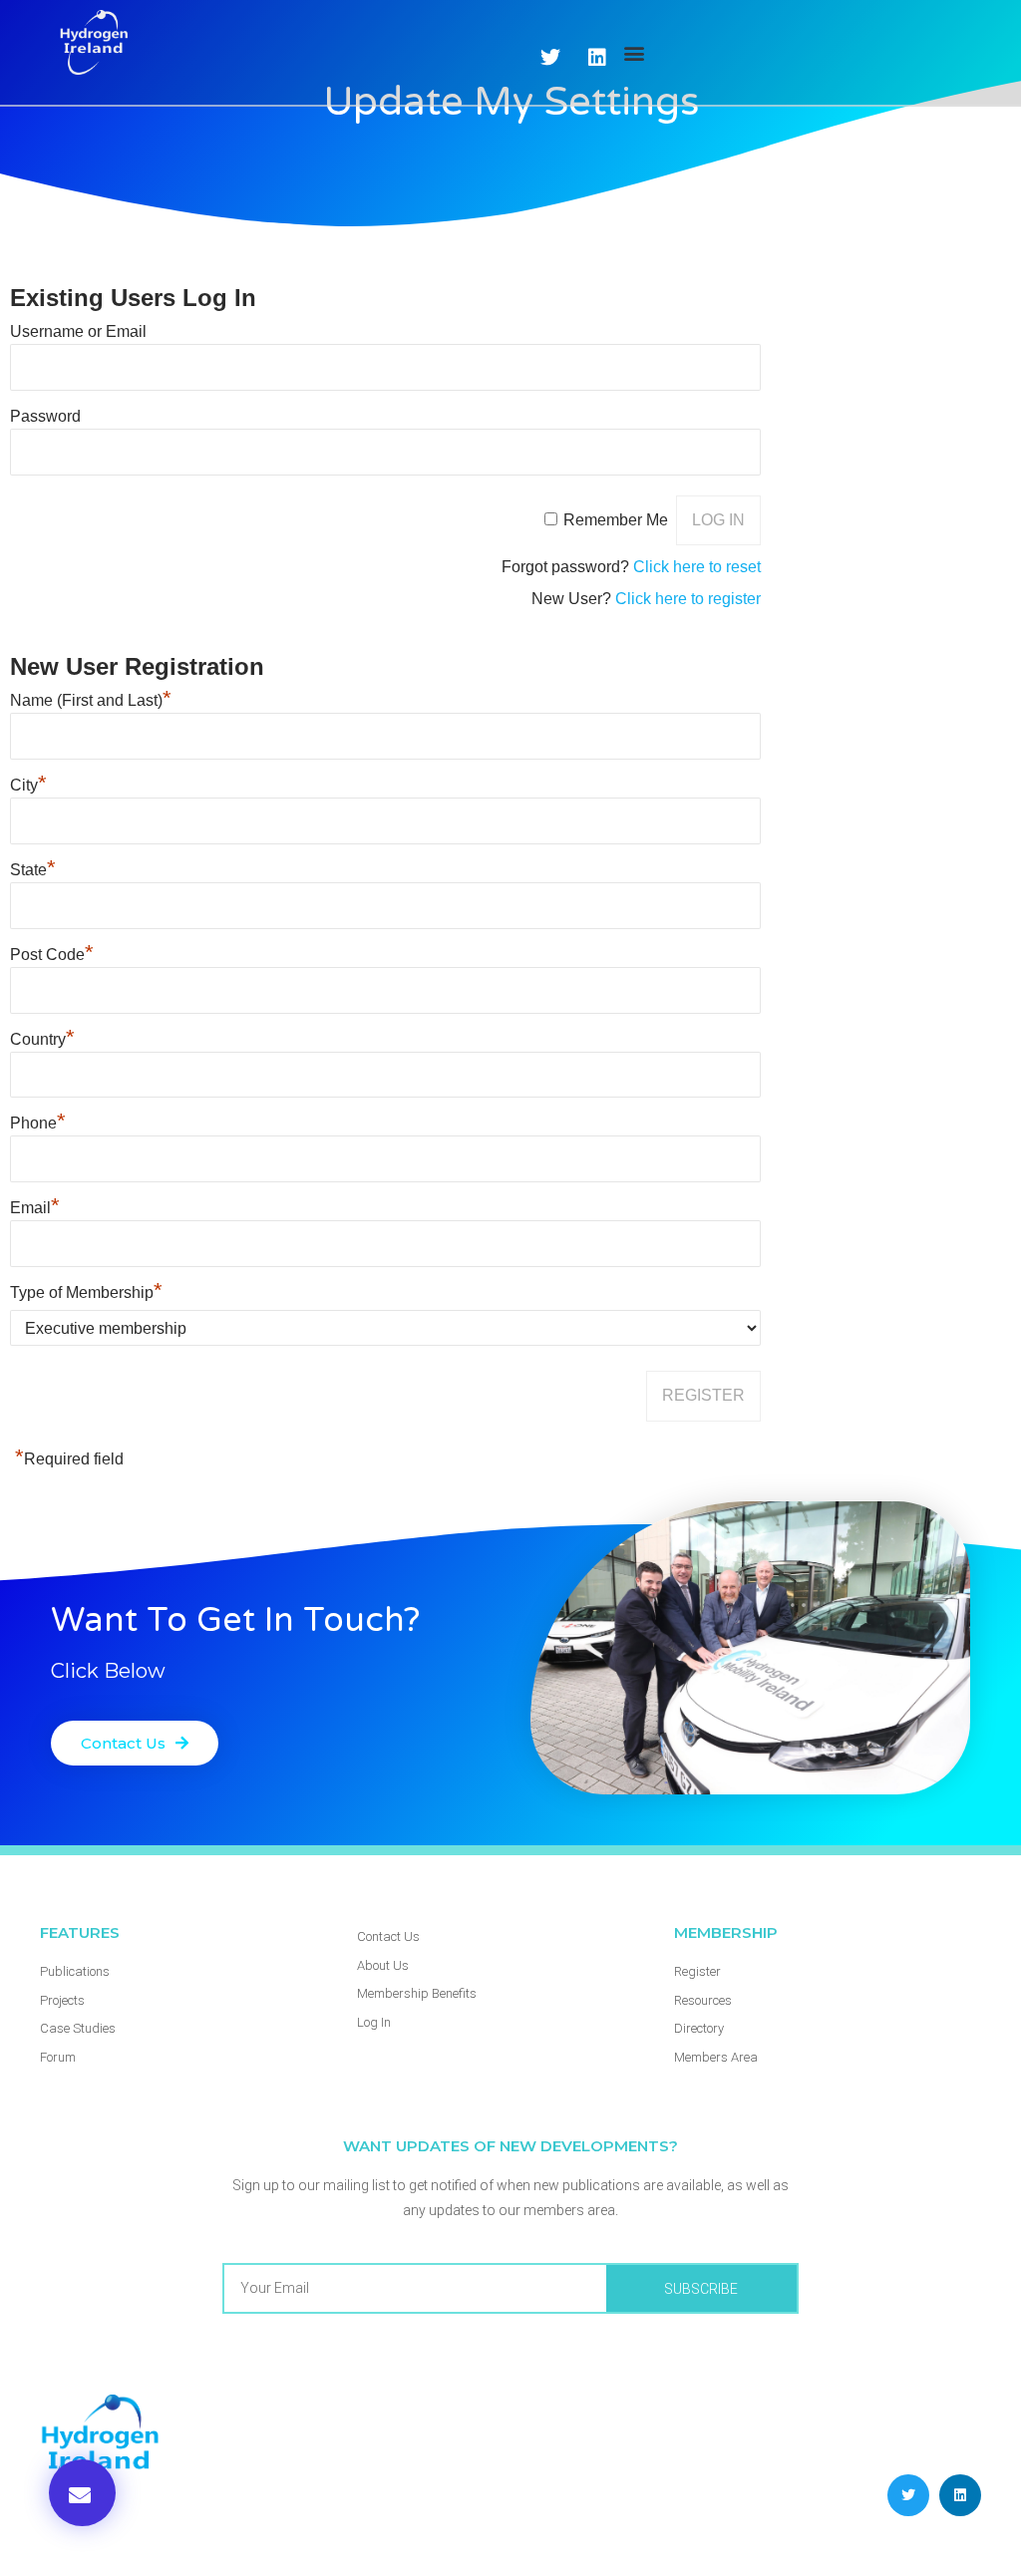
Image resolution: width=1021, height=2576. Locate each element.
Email (35, 1208)
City (28, 785)
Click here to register (688, 599)
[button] (634, 52)
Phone (38, 1123)
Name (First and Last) (91, 700)
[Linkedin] (960, 2495)
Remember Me (616, 520)
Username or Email (78, 331)
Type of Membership (86, 1292)
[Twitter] (550, 58)
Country (42, 1039)
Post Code (52, 955)
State (33, 870)
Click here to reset (697, 567)
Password (45, 416)
